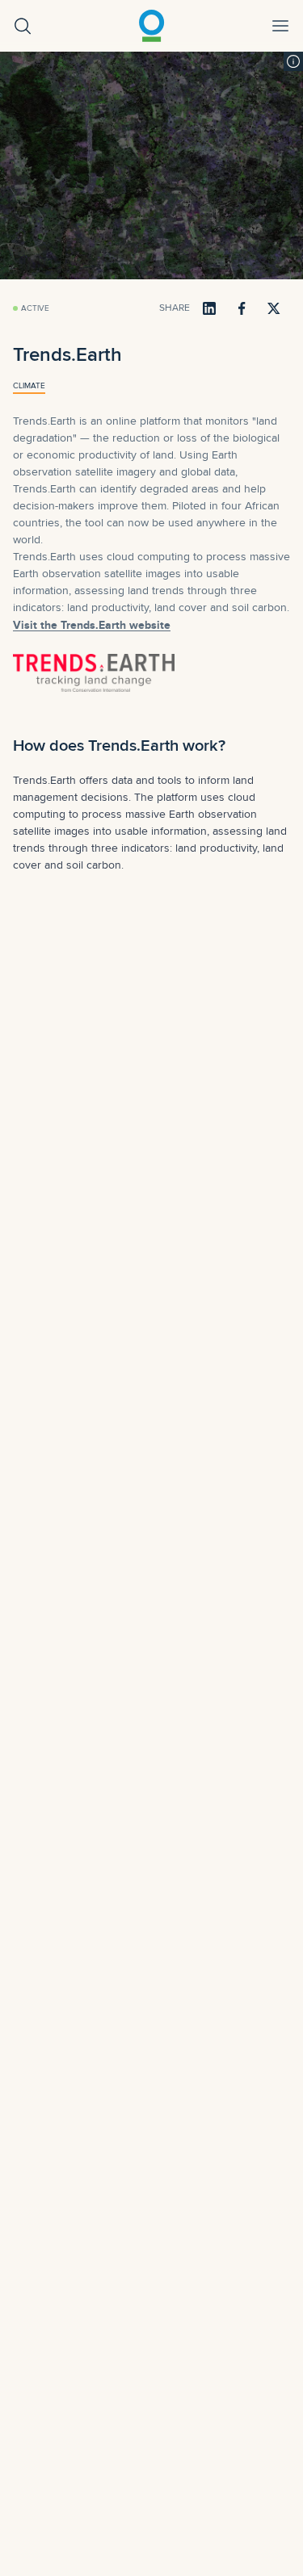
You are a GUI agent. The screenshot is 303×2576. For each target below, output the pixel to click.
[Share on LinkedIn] (209, 308)
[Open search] (23, 26)
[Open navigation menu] (280, 26)
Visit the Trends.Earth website (92, 625)
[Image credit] (293, 61)
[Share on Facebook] (242, 308)
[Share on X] (274, 308)
